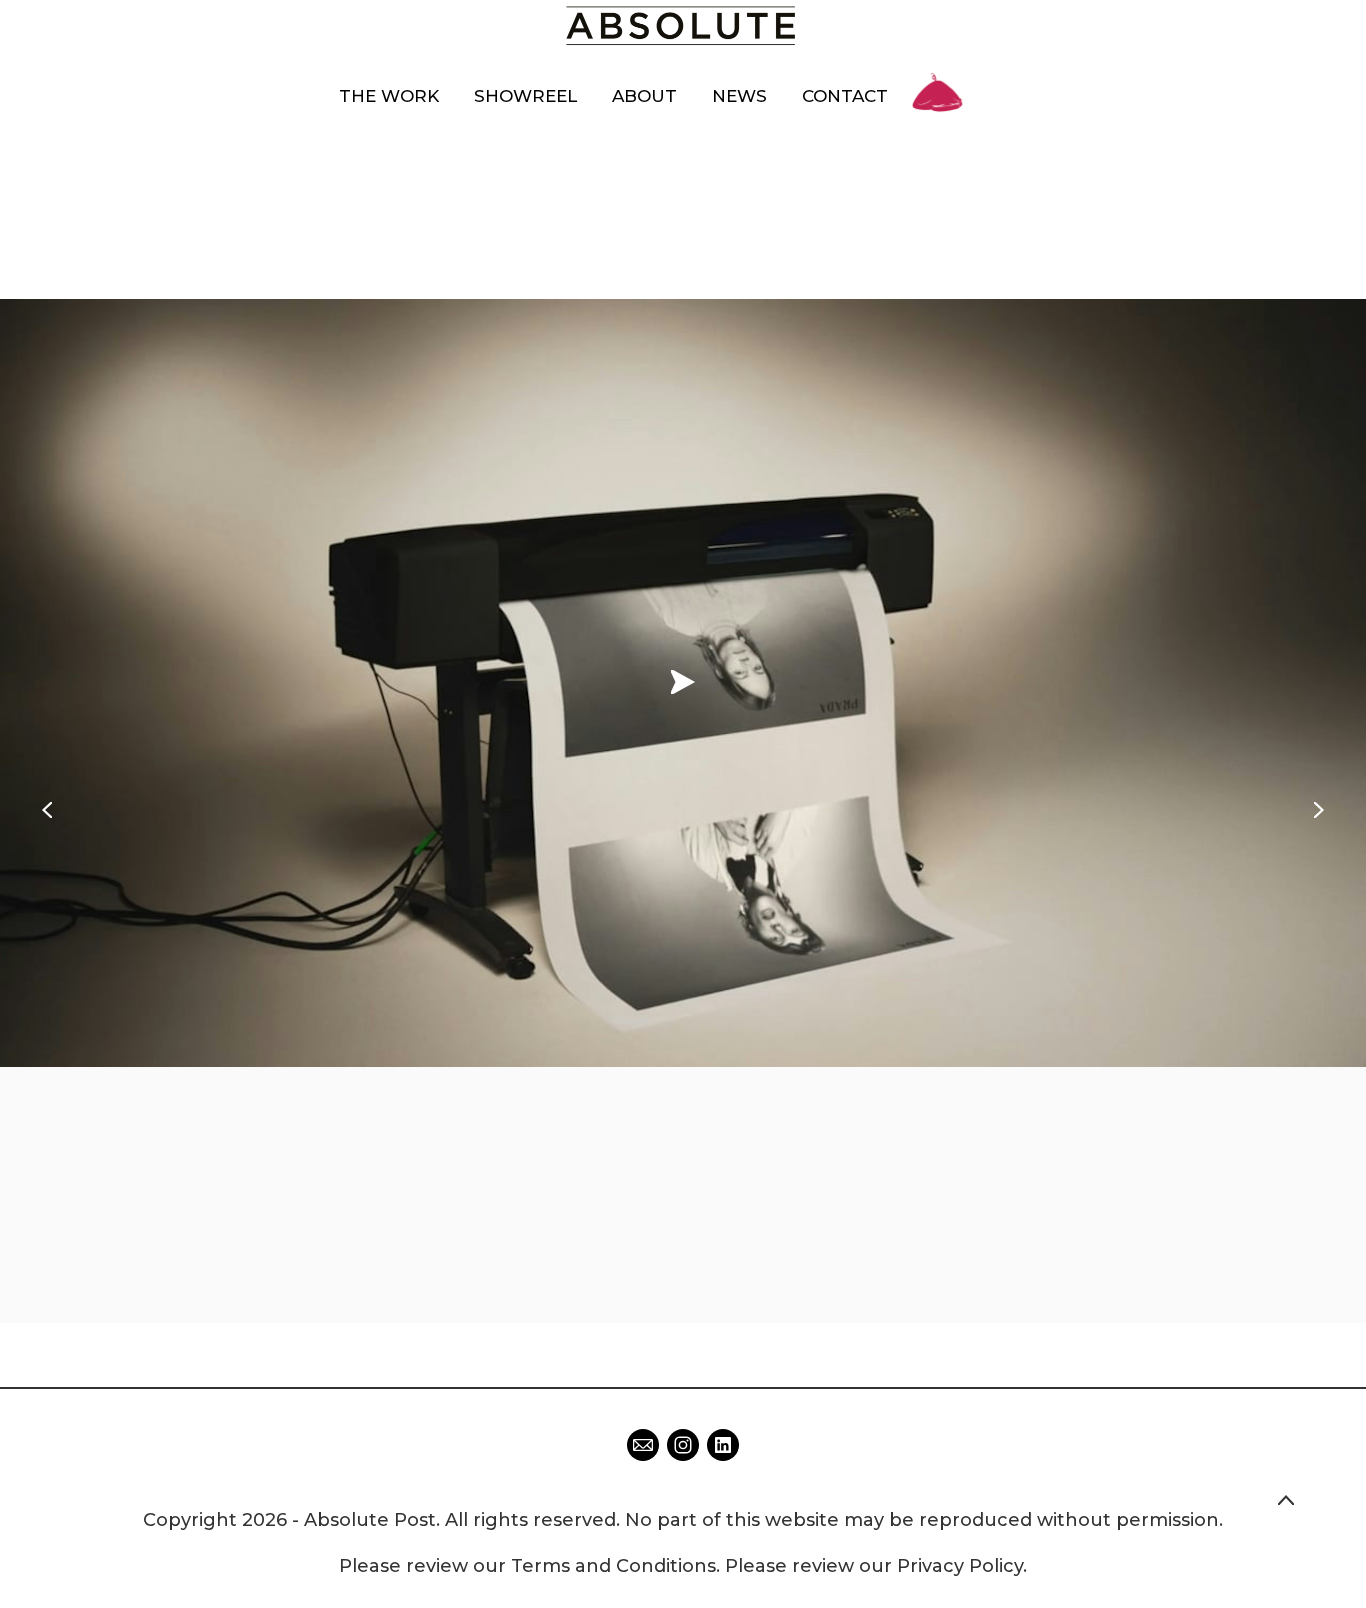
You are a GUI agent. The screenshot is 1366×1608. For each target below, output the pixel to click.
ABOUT (644, 96)
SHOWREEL (525, 96)
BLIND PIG (938, 73)
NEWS (739, 96)
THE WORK (389, 96)
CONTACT (845, 96)
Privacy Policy (960, 1566)
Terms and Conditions (613, 1566)
